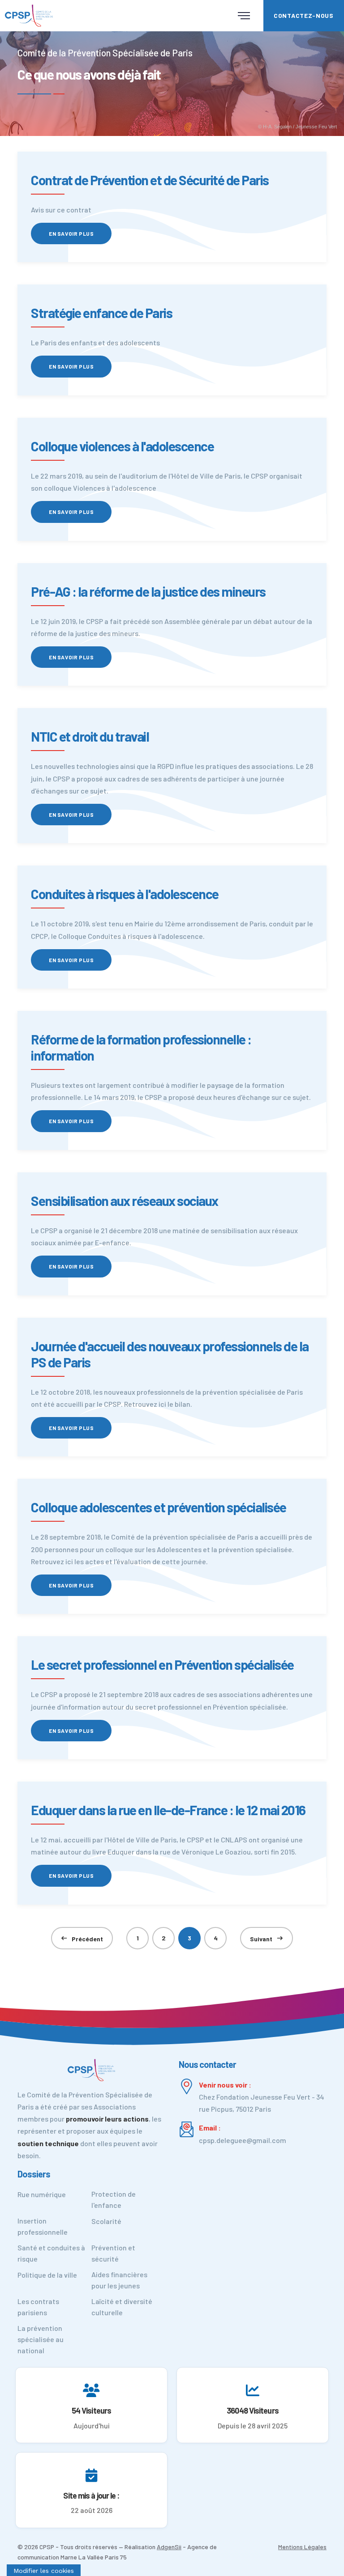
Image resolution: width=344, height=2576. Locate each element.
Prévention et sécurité (113, 2253)
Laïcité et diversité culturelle (122, 2307)
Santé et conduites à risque (51, 2253)
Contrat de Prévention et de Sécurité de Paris (150, 180)
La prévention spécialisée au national (41, 2339)
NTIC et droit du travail (90, 736)
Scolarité (106, 2221)
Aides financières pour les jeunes (119, 2280)
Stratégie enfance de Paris (101, 313)
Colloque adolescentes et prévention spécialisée (159, 1507)
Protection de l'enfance (114, 2199)
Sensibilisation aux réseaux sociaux (125, 1201)
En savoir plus (71, 233)
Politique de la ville (47, 2275)
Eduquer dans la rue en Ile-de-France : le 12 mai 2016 (168, 1810)
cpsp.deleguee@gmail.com (243, 2140)
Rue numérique (42, 2194)
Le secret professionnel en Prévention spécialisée (162, 1664)
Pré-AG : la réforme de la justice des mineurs (148, 591)
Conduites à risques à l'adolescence (125, 894)
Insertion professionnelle (43, 2226)
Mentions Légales (302, 2547)
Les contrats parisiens (38, 2307)
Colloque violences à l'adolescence (122, 446)
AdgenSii (169, 2547)
